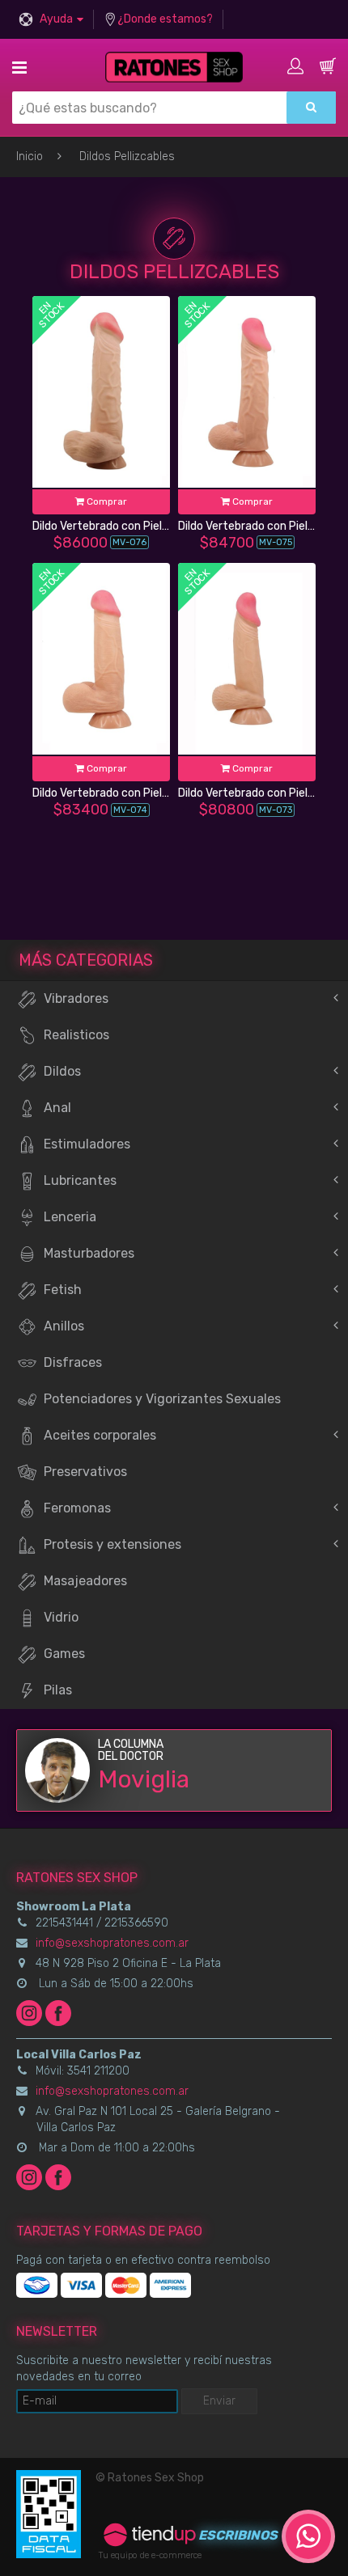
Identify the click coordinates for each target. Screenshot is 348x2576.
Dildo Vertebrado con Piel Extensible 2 (131, 793)
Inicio (30, 157)
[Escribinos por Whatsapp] (308, 2536)
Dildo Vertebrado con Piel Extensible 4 (131, 526)
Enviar (219, 2401)
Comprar (106, 501)
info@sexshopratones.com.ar (112, 1943)
